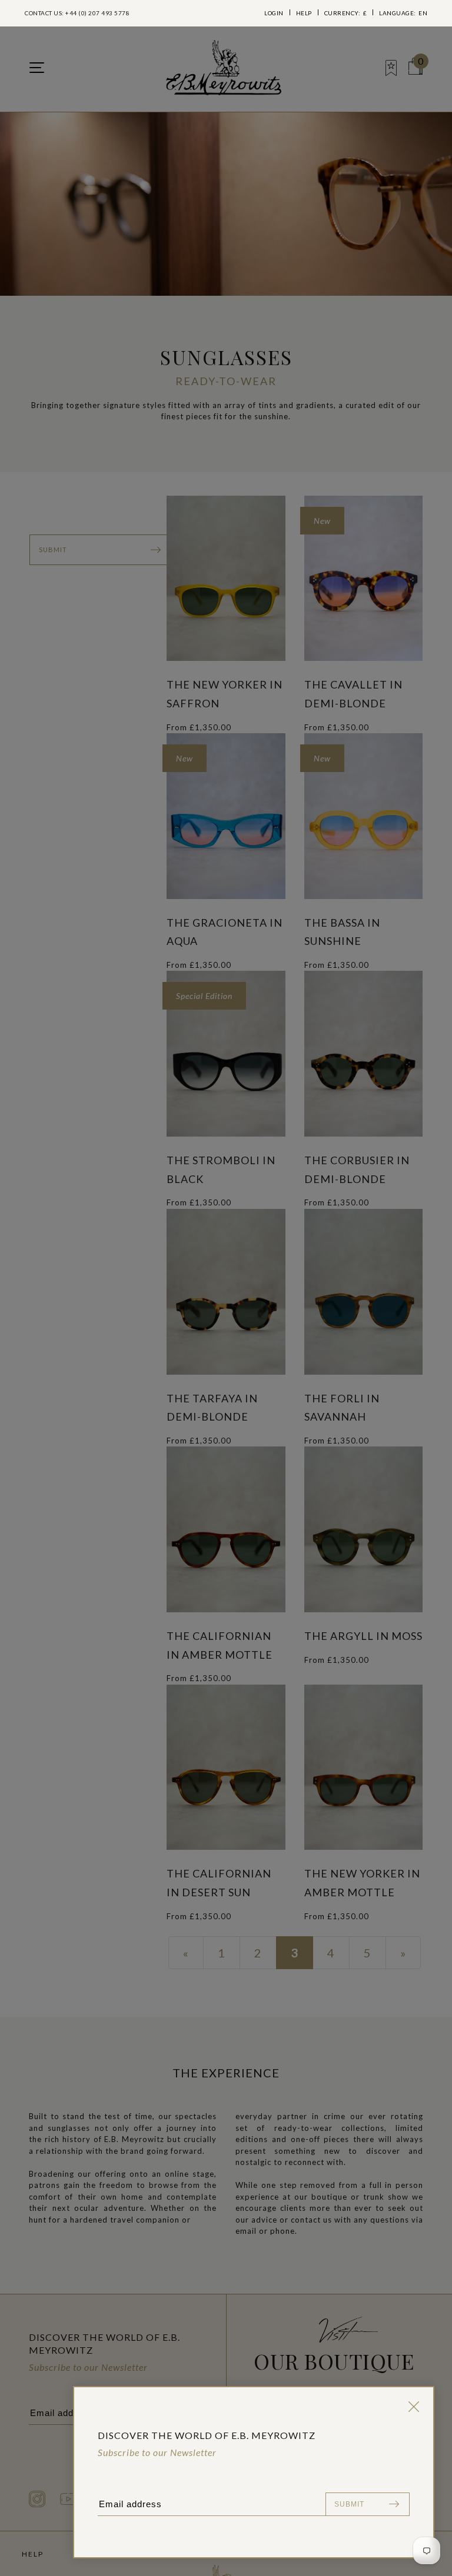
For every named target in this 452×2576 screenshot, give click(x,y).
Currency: (346, 13)
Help (304, 13)
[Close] (411, 2407)
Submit (349, 2504)
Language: (403, 13)
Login (274, 13)
